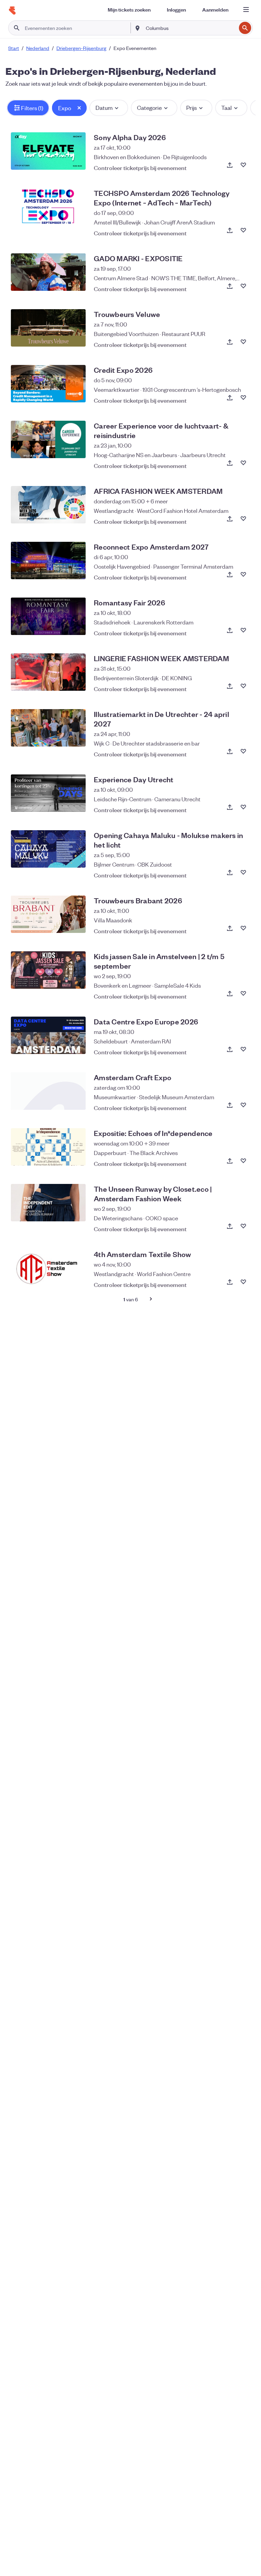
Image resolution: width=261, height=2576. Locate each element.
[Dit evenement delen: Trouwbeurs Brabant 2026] (230, 928)
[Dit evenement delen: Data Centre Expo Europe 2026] (230, 1049)
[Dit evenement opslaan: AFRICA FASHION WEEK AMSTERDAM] (243, 519)
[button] (28, 108)
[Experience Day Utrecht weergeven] (48, 793)
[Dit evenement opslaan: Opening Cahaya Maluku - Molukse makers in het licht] (243, 872)
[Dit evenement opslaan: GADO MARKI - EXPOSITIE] (243, 286)
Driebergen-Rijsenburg (81, 48)
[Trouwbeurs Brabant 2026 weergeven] (48, 914)
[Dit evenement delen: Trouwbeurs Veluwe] (230, 342)
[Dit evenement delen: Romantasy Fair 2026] (230, 630)
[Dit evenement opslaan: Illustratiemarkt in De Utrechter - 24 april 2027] (243, 751)
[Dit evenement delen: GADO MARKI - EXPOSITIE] (230, 286)
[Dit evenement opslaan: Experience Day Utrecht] (243, 807)
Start (14, 48)
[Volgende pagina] (151, 1299)
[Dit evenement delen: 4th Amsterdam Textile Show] (230, 1282)
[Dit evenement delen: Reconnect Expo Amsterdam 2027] (230, 574)
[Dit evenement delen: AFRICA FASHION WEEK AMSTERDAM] (230, 519)
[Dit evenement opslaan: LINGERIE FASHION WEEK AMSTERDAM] (243, 686)
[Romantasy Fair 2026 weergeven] (48, 616)
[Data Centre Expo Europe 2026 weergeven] (48, 1035)
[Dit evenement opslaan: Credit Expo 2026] (243, 398)
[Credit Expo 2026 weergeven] (48, 384)
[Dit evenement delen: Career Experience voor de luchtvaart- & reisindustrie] (230, 463)
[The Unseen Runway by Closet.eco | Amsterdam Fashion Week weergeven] (48, 1203)
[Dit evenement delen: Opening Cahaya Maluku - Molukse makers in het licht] (230, 872)
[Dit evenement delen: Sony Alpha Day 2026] (230, 165)
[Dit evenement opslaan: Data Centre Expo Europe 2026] (243, 1049)
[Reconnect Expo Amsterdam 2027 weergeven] (48, 561)
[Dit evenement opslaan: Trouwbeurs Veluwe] (243, 342)
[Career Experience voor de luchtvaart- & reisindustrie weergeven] (48, 439)
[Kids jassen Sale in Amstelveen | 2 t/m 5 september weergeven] (48, 970)
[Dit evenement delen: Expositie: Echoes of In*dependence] (230, 1161)
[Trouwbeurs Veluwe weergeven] (48, 328)
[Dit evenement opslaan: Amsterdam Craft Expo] (243, 1105)
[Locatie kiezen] (138, 28)
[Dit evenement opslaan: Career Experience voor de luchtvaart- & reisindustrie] (243, 463)
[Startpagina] (12, 11)
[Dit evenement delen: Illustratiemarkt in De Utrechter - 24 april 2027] (230, 751)
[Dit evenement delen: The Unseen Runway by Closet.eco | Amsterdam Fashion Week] (230, 1226)
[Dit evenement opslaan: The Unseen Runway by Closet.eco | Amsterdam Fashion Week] (243, 1226)
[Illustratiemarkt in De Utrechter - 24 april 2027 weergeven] (48, 728)
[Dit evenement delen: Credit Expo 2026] (230, 398)
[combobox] (190, 28)
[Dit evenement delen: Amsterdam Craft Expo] (230, 1105)
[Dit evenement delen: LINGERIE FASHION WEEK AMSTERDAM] (230, 686)
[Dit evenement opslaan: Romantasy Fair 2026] (243, 630)
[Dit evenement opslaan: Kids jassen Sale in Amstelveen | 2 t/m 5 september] (243, 993)
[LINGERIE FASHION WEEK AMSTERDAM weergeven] (48, 672)
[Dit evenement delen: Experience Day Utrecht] (230, 807)
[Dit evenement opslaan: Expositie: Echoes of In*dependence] (243, 1161)
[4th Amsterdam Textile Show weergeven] (48, 1268)
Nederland (38, 48)
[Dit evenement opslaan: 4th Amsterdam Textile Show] (243, 1282)
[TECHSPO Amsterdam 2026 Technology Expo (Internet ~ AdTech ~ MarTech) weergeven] (48, 207)
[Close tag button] (79, 108)
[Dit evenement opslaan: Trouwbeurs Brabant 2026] (243, 928)
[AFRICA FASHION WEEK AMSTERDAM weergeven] (48, 505)
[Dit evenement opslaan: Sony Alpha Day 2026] (243, 165)
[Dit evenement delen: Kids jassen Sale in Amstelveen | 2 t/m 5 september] (230, 993)
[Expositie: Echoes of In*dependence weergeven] (48, 1147)
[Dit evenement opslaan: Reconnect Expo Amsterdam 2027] (243, 574)
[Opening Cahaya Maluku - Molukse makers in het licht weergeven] (48, 849)
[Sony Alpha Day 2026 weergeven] (48, 151)
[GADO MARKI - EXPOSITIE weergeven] (48, 272)
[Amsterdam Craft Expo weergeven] (48, 1091)
